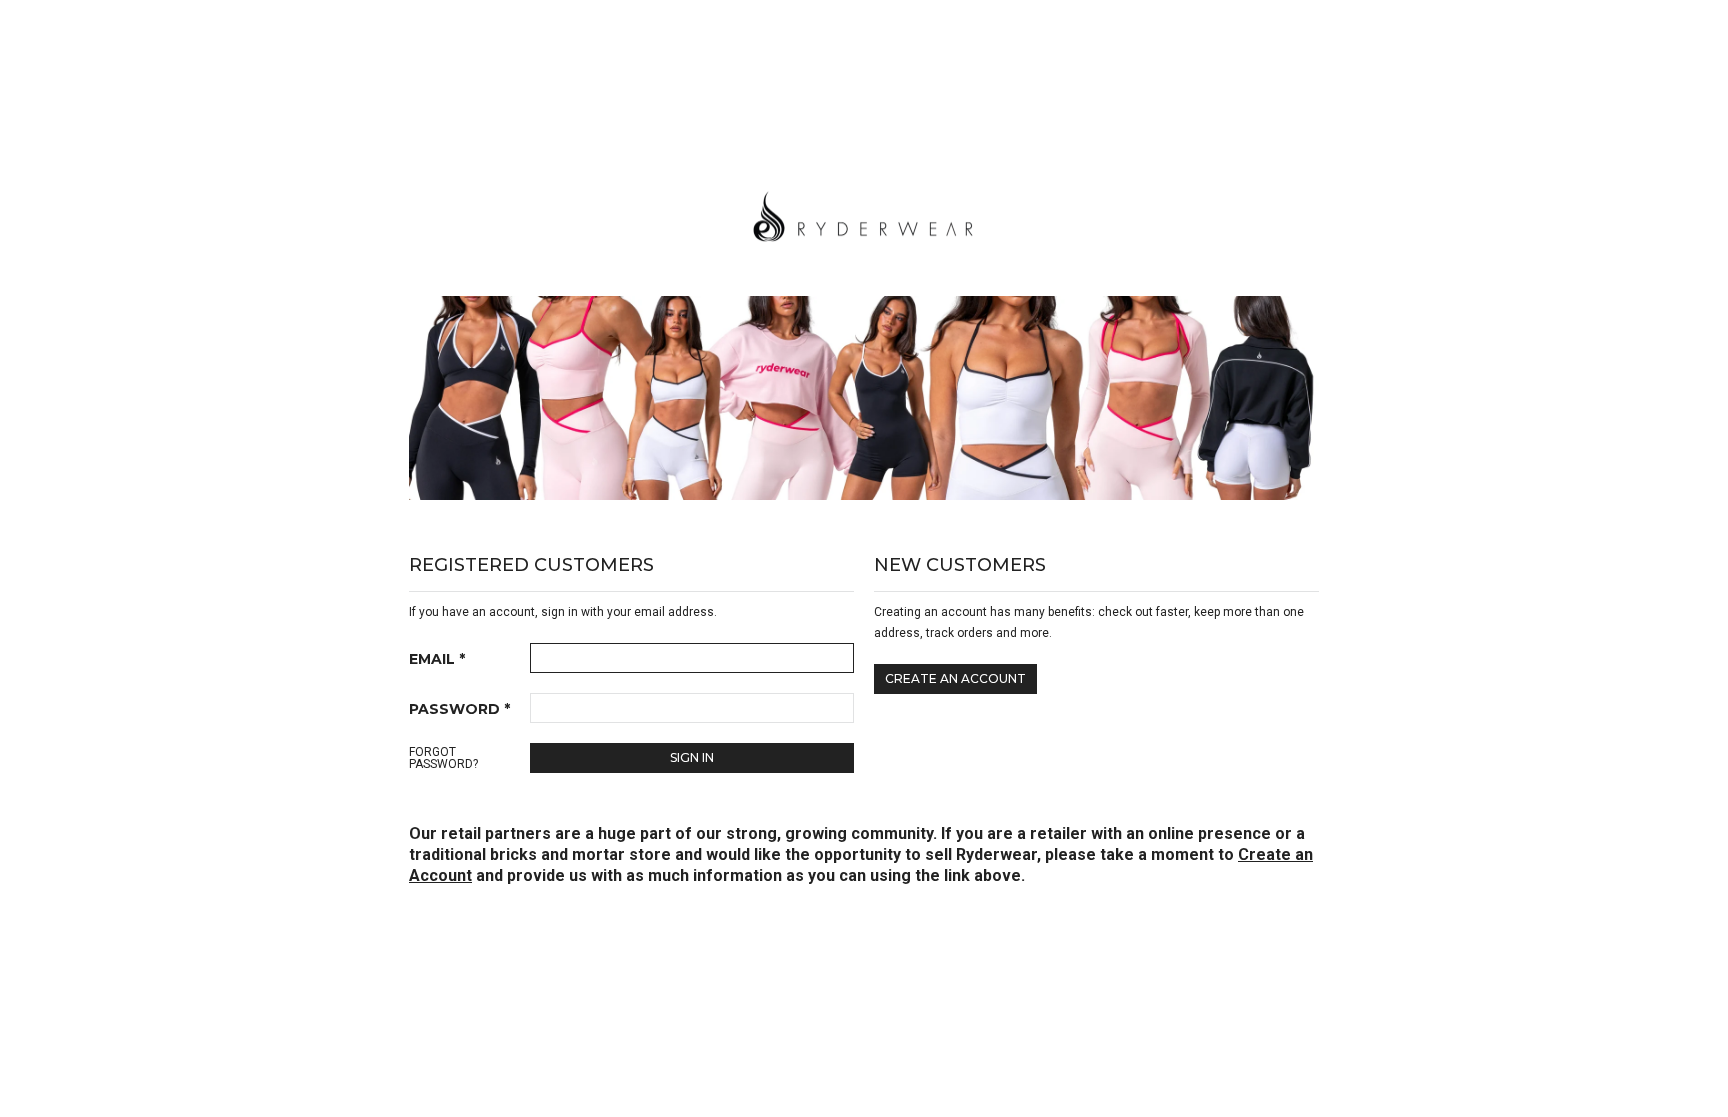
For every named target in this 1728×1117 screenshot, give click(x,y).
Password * (459, 709)
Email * (437, 659)
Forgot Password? (443, 758)
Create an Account (955, 678)
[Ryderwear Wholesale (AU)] (864, 214)
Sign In (692, 757)
